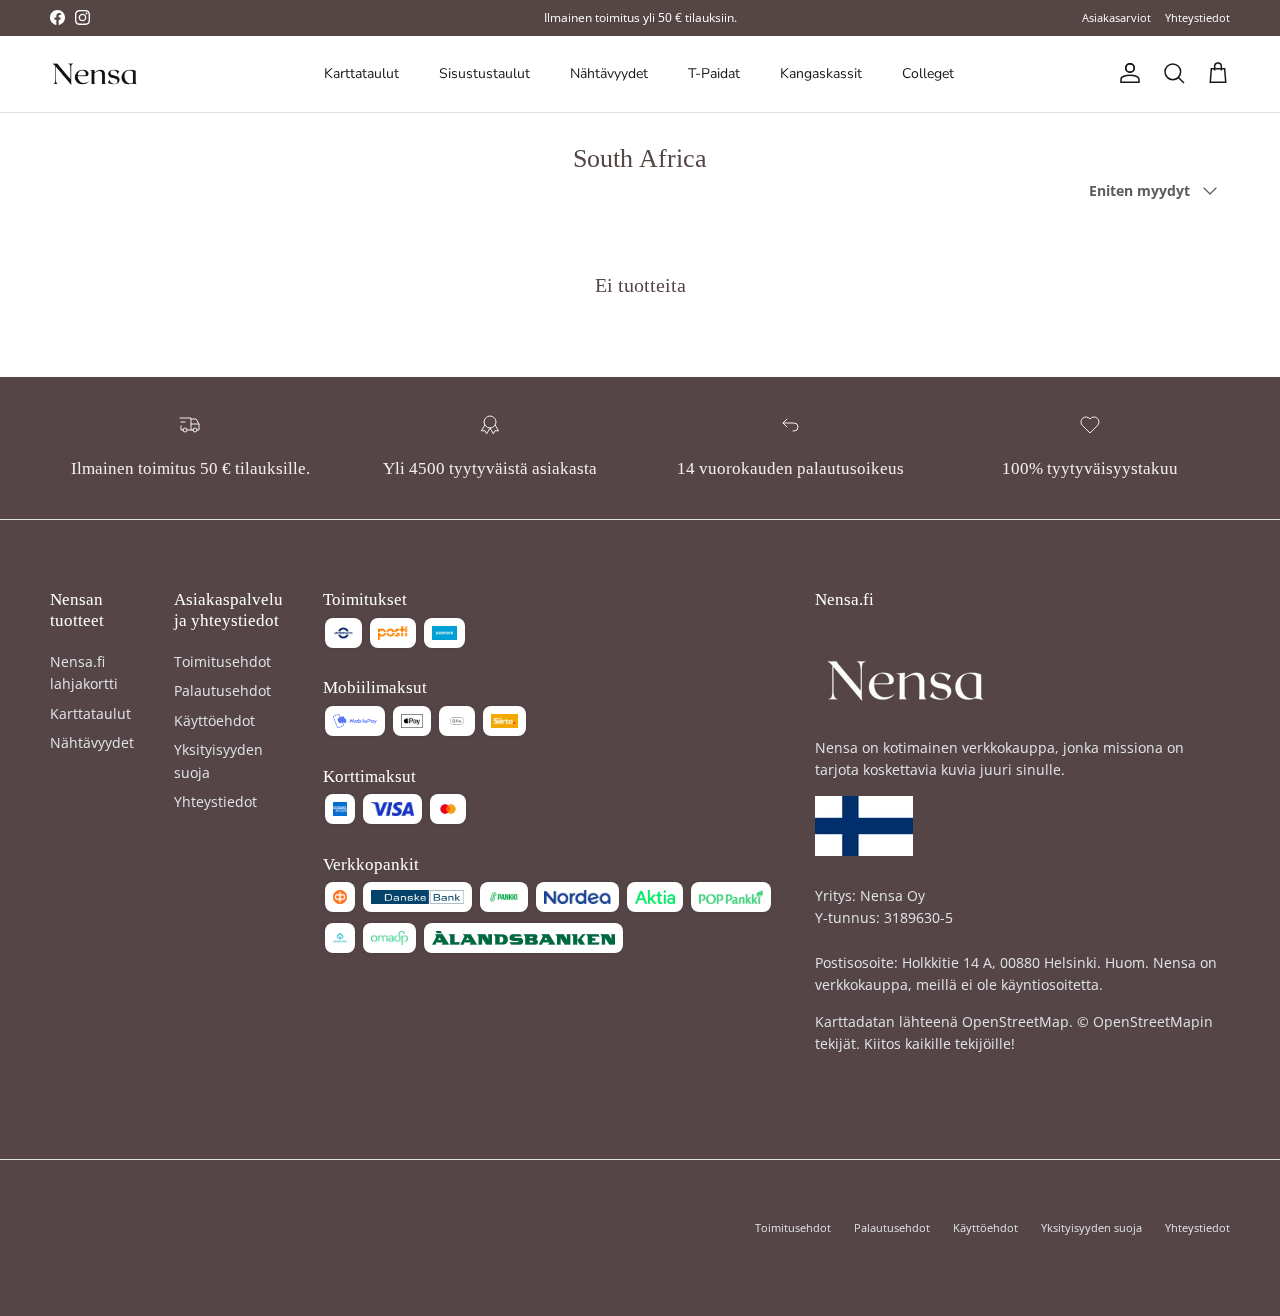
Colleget (928, 73)
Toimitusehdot (222, 661)
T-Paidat (714, 73)
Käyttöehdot (214, 720)
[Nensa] (95, 74)
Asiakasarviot (1116, 17)
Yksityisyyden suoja (1091, 1227)
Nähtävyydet (609, 73)
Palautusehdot (222, 690)
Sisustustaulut (484, 73)
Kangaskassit (821, 73)
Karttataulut (361, 73)
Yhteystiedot (1197, 17)
